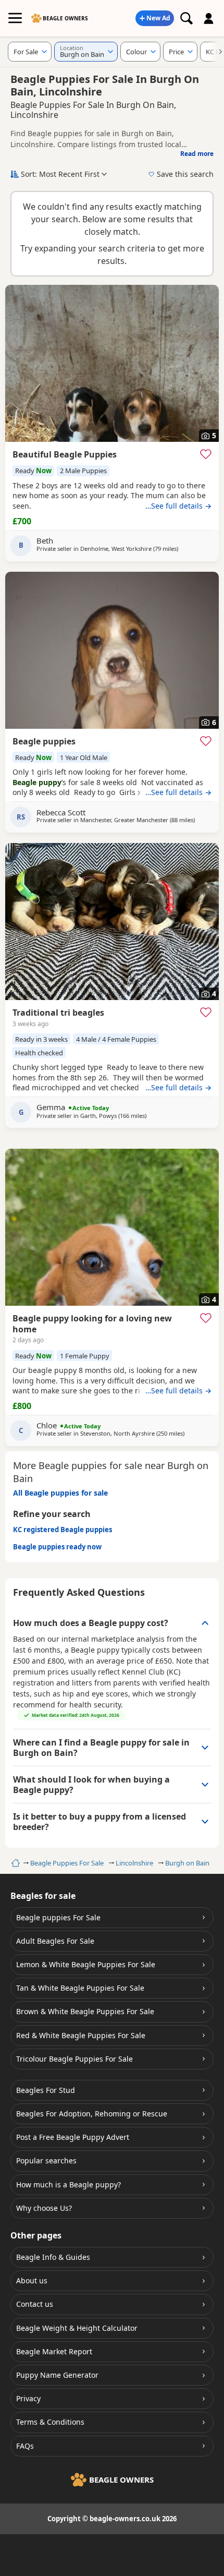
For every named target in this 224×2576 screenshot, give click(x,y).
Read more (197, 154)
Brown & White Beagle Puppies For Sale (85, 2011)
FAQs (25, 2446)
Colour (136, 52)
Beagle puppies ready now (57, 1547)
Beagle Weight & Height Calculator (77, 2328)
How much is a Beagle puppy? (69, 2184)
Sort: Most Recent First (60, 174)
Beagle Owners (65, 18)
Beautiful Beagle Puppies (65, 454)
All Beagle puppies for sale (60, 1493)
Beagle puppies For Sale (58, 1917)
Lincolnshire (134, 1863)
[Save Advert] (206, 454)
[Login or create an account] (209, 18)
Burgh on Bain (187, 1863)
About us (32, 2280)
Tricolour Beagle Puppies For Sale (74, 2059)
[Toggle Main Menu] (15, 18)
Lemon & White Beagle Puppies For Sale (86, 1964)
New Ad (158, 18)
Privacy (28, 2398)
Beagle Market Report (54, 2351)
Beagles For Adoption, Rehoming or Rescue (92, 2114)
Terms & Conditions (50, 2422)
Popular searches (46, 2160)
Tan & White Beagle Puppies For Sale (80, 1988)
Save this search (185, 174)
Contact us (35, 2304)
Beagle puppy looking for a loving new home (92, 1324)
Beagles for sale (43, 1896)
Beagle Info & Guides (53, 2257)
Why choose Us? (44, 2208)
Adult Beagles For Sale (55, 1941)
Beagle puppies (44, 741)
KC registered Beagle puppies (63, 1530)
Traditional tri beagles (58, 1013)
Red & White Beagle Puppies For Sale (81, 2035)
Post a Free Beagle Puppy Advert (73, 2137)
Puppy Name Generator (57, 2375)
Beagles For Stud (46, 2090)
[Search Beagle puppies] (186, 18)
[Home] (14, 1863)
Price (176, 52)
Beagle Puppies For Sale (67, 1863)
